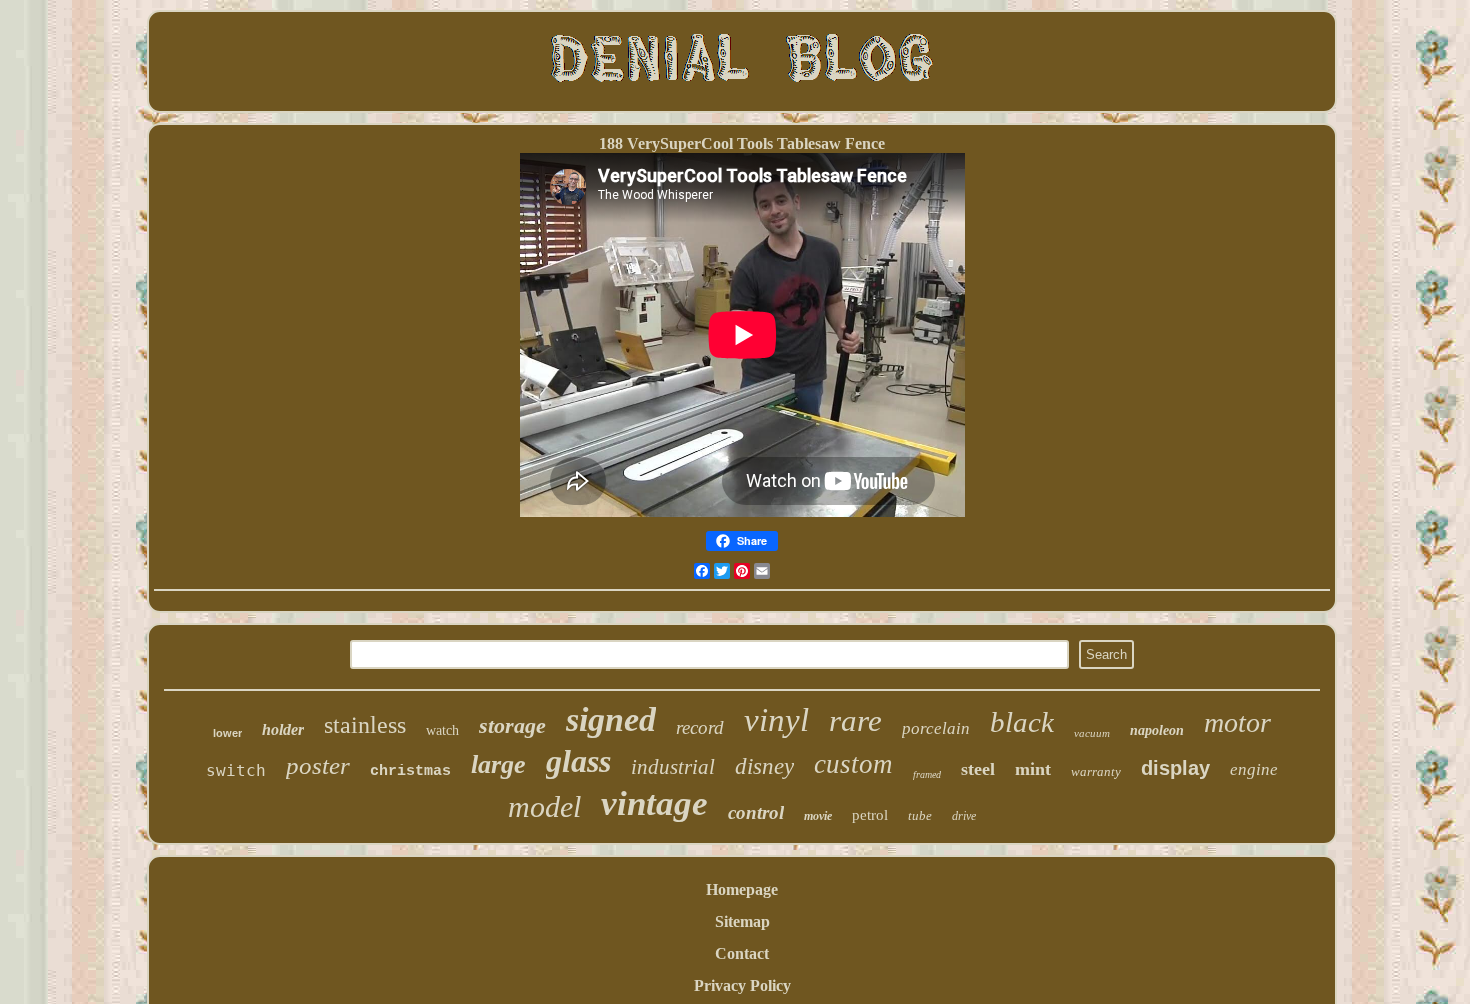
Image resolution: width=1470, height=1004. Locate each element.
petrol (870, 815)
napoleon (1157, 730)
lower (227, 733)
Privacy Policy (742, 985)
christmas (410, 771)
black (1022, 722)
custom (853, 764)
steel (978, 769)
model (544, 806)
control (756, 812)
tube (920, 815)
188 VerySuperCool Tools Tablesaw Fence (742, 143)
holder (283, 729)
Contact (742, 953)
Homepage (742, 889)
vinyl (776, 720)
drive (964, 816)
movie (818, 816)
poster (318, 765)
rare (855, 720)
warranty (1096, 771)
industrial (673, 767)
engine (1254, 769)
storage (512, 725)
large (498, 764)
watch (442, 730)
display (1175, 768)
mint (1033, 769)
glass (578, 761)
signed (611, 719)
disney (764, 766)
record (700, 727)
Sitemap (742, 921)
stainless (365, 725)
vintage (654, 803)
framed (927, 774)
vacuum (1092, 733)
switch (236, 770)
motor (1237, 722)
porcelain (936, 728)
